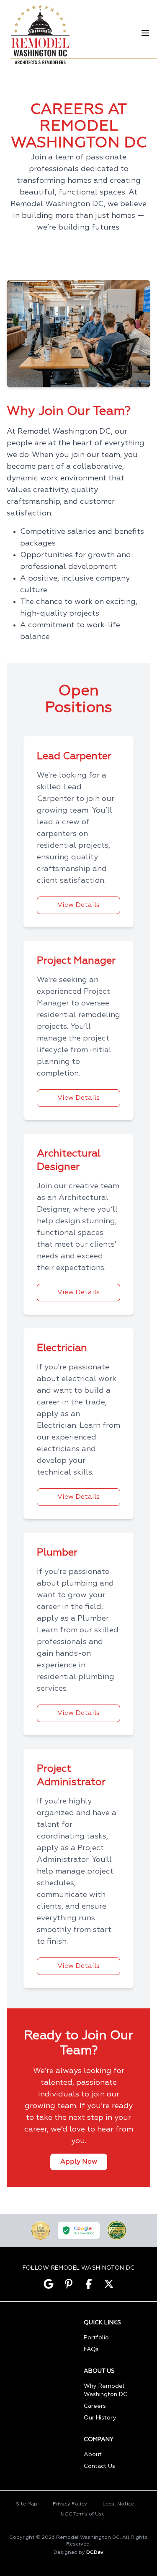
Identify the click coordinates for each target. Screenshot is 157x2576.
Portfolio (96, 2338)
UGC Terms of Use (83, 2514)
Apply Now (79, 2162)
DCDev (95, 2553)
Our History (100, 2418)
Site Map (27, 2504)
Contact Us (99, 2466)
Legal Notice (118, 2504)
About (93, 2455)
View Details (78, 905)
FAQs (91, 2349)
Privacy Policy (70, 2504)
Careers (95, 2406)
